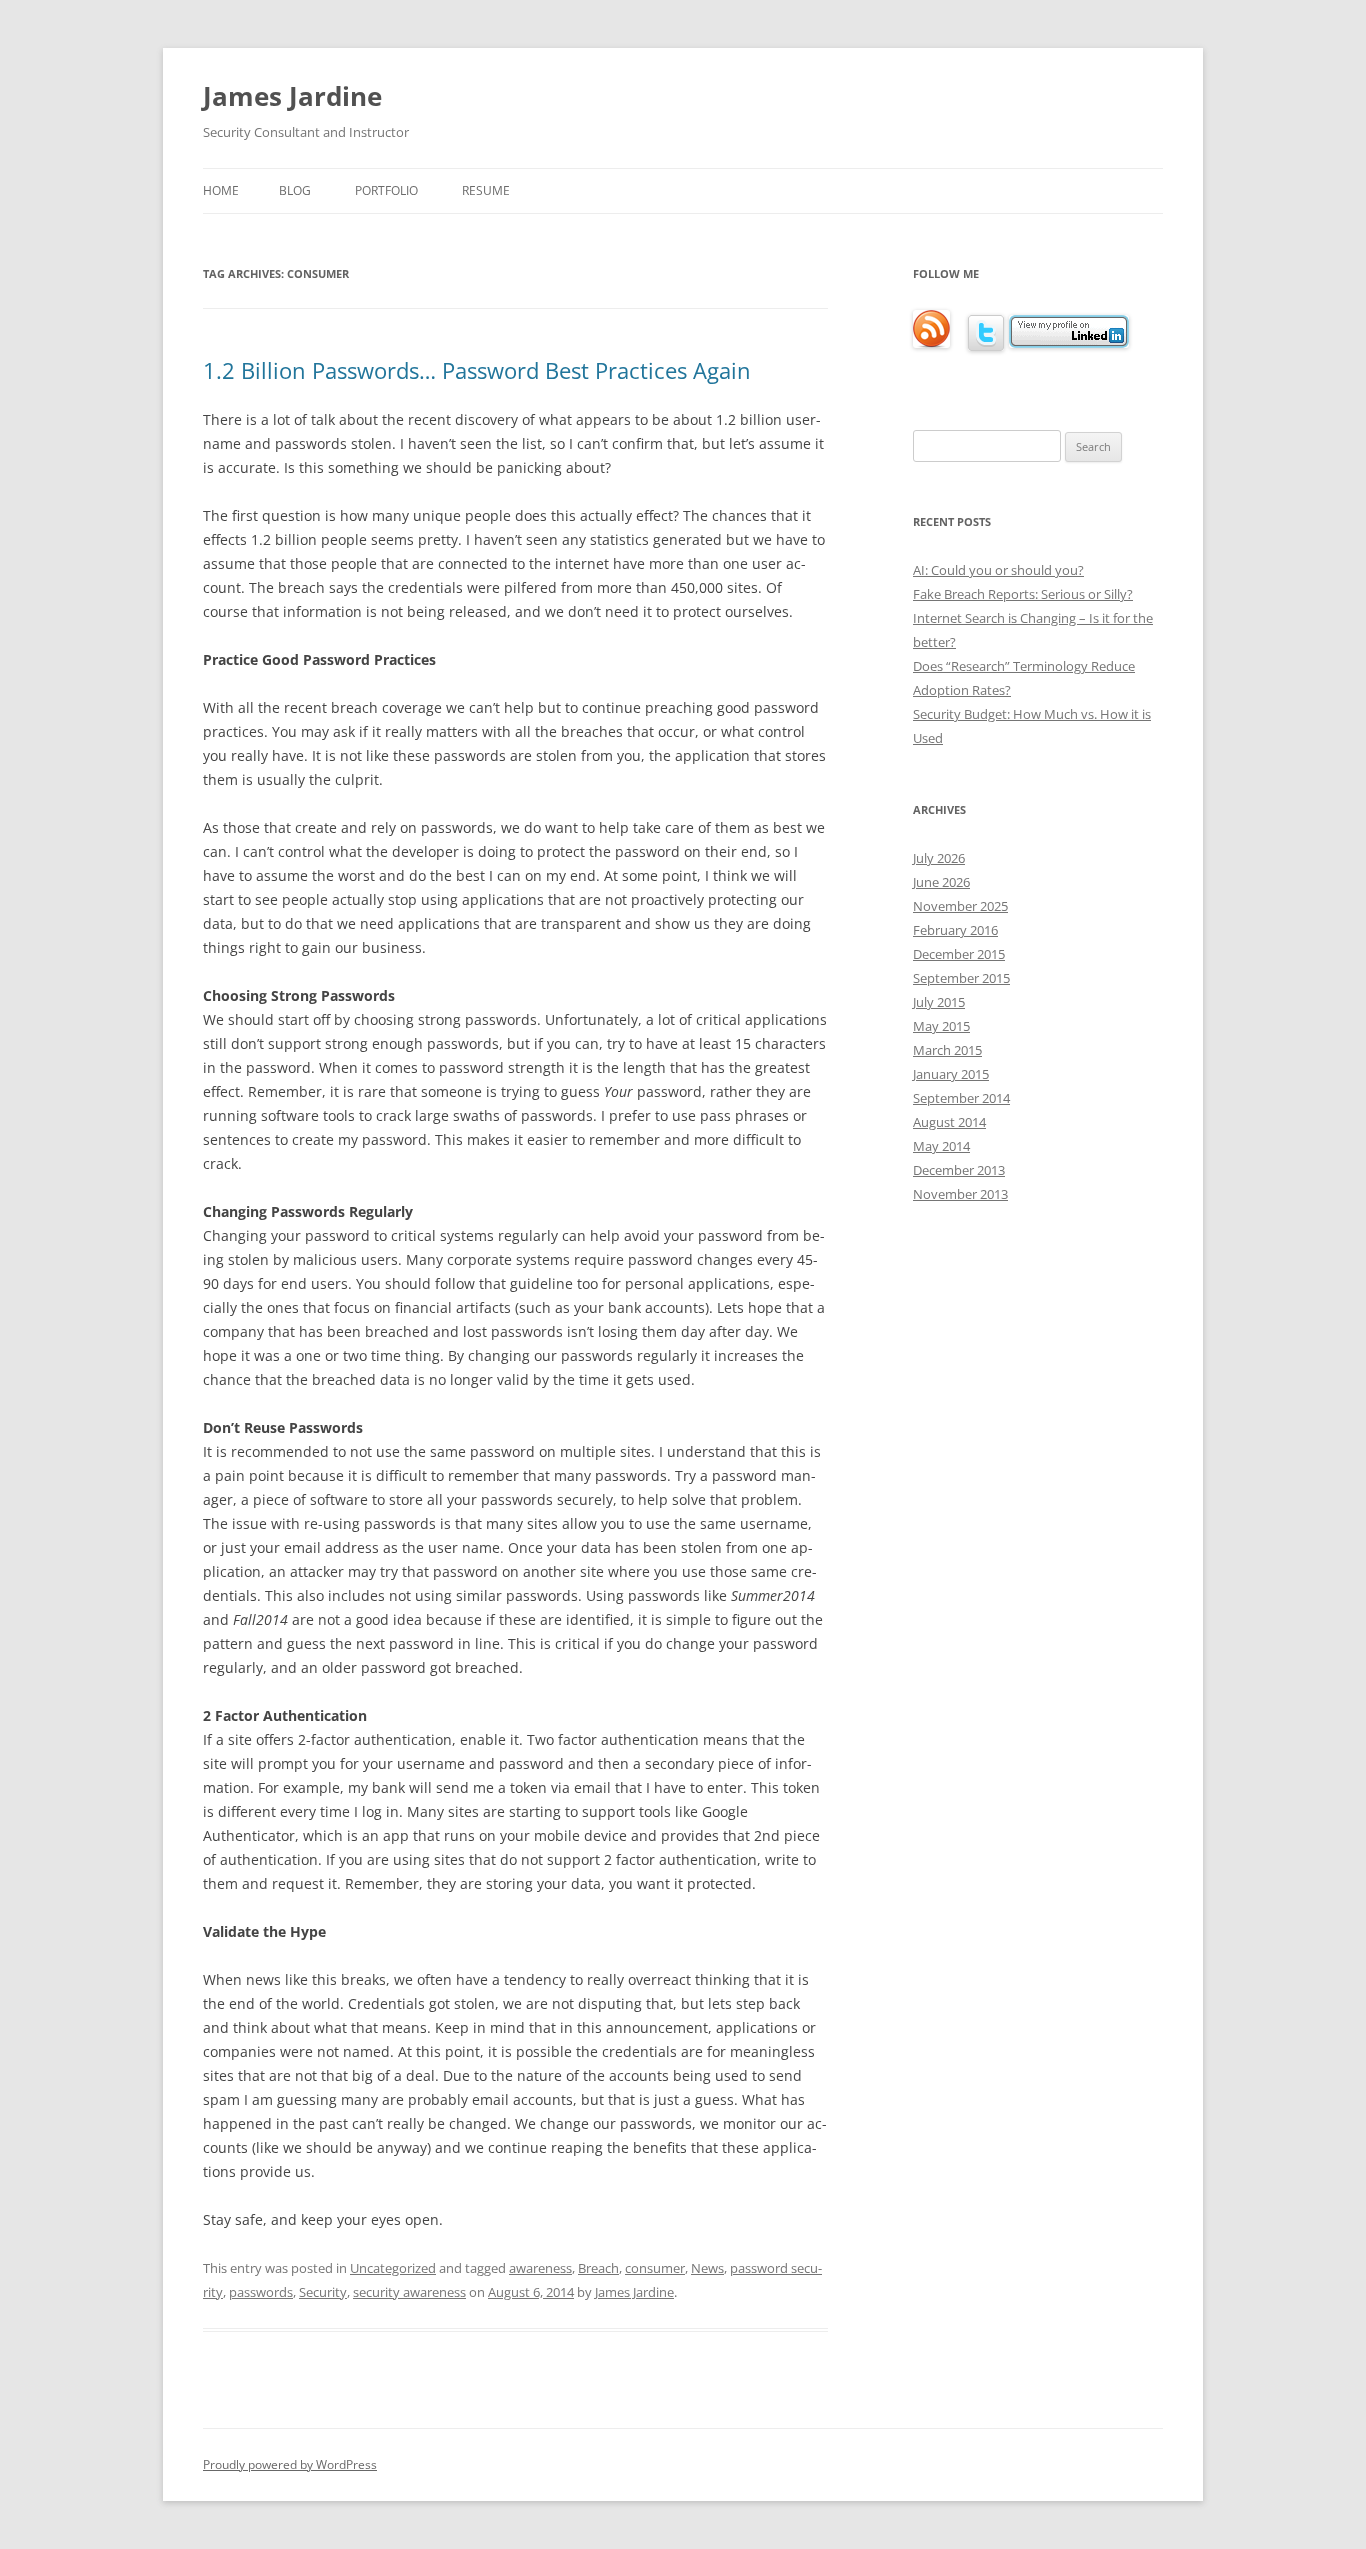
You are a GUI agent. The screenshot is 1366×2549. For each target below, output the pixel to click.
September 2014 (961, 1098)
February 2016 (955, 930)
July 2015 (939, 1002)
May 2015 (941, 1026)
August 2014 (949, 1122)
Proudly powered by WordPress (290, 2464)
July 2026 (939, 858)
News (707, 2268)
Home (221, 190)
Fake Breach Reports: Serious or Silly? (1023, 594)
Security (323, 2292)
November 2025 (960, 906)
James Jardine (292, 96)
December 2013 (959, 1170)
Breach (598, 2268)
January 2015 (951, 1074)
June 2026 (941, 882)
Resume (486, 190)
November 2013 (960, 1194)
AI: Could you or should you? (998, 570)
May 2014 (941, 1146)
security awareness (409, 2292)
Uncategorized (393, 2268)
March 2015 (947, 1050)
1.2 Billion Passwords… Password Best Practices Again (477, 370)
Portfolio (386, 190)
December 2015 (959, 954)
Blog (295, 190)
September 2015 (961, 978)
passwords (261, 2292)
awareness (540, 2268)
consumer (655, 2268)
